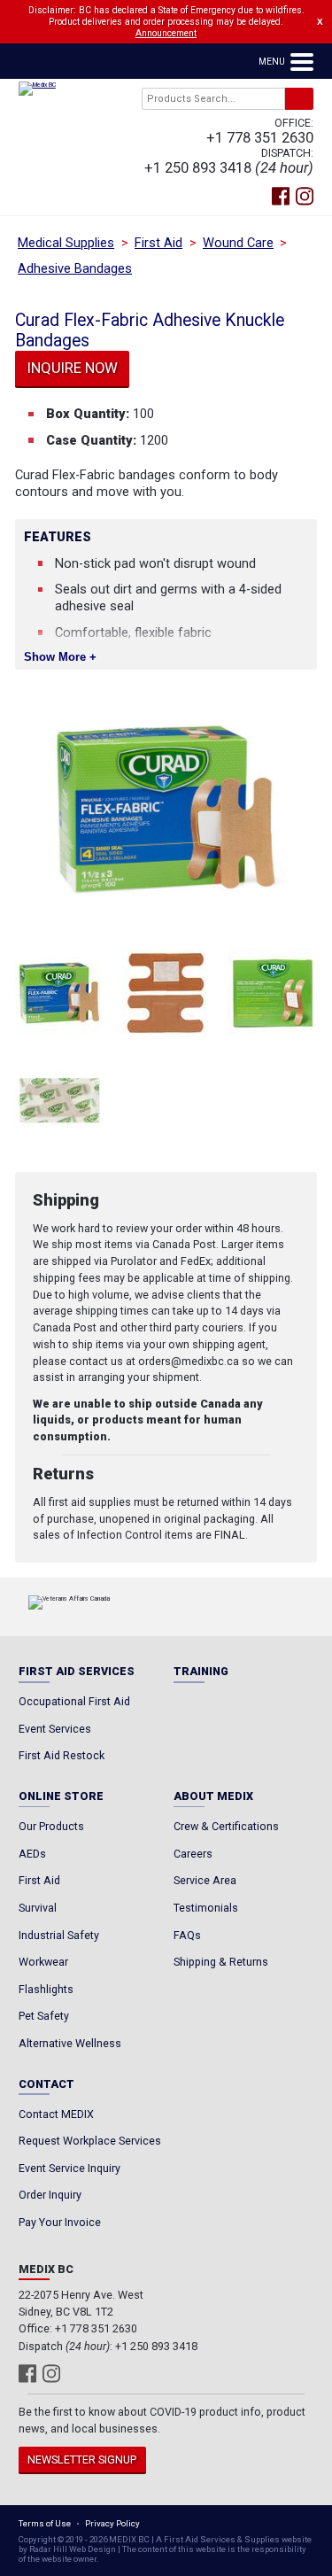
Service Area (205, 1880)
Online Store (61, 1797)
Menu (273, 62)
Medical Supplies (66, 243)
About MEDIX (213, 1797)
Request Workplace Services (90, 2141)
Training (201, 1672)
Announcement (166, 33)
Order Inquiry (50, 2195)
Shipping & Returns (221, 1962)
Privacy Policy (112, 2523)
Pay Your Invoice (60, 2222)
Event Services (55, 1729)
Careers (193, 1854)
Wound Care (238, 243)
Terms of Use (45, 2523)
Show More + (60, 657)
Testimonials (206, 1908)
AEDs (32, 1854)
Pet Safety (44, 2016)
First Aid (158, 243)
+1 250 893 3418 (198, 168)
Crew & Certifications (226, 1826)
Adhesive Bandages (75, 268)
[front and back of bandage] (166, 993)
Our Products (51, 1826)
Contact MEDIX (56, 2114)
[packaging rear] (273, 993)
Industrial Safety (59, 1935)
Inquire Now (73, 368)
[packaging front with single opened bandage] (59, 993)
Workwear (43, 1962)
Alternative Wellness (70, 2043)
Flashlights (46, 1989)
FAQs (187, 1935)
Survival (38, 1908)
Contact (46, 2085)
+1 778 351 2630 (260, 138)
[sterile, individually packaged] (59, 1100)
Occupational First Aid (74, 1701)
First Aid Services (77, 1672)
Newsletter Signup (82, 2460)
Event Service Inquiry (69, 2168)
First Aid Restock (62, 1755)
